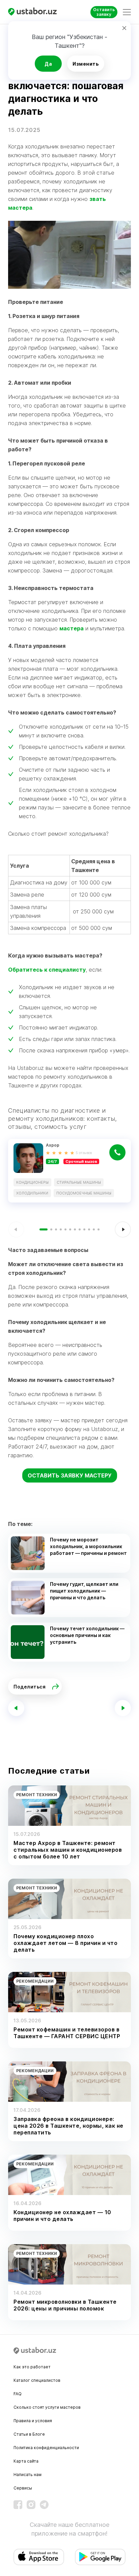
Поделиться (30, 1687)
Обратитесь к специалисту (47, 970)
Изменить (86, 64)
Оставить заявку (104, 12)
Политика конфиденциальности (46, 2448)
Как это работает (32, 2367)
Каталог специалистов (37, 2380)
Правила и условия (33, 2421)
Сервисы (23, 2488)
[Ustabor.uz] (35, 12)
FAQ (18, 2394)
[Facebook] (18, 2505)
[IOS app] (39, 2557)
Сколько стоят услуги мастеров (47, 2407)
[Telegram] (44, 2505)
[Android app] (100, 2557)
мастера (72, 628)
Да (48, 64)
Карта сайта (26, 2461)
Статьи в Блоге (29, 2434)
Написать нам (27, 2475)
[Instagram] (31, 2505)
